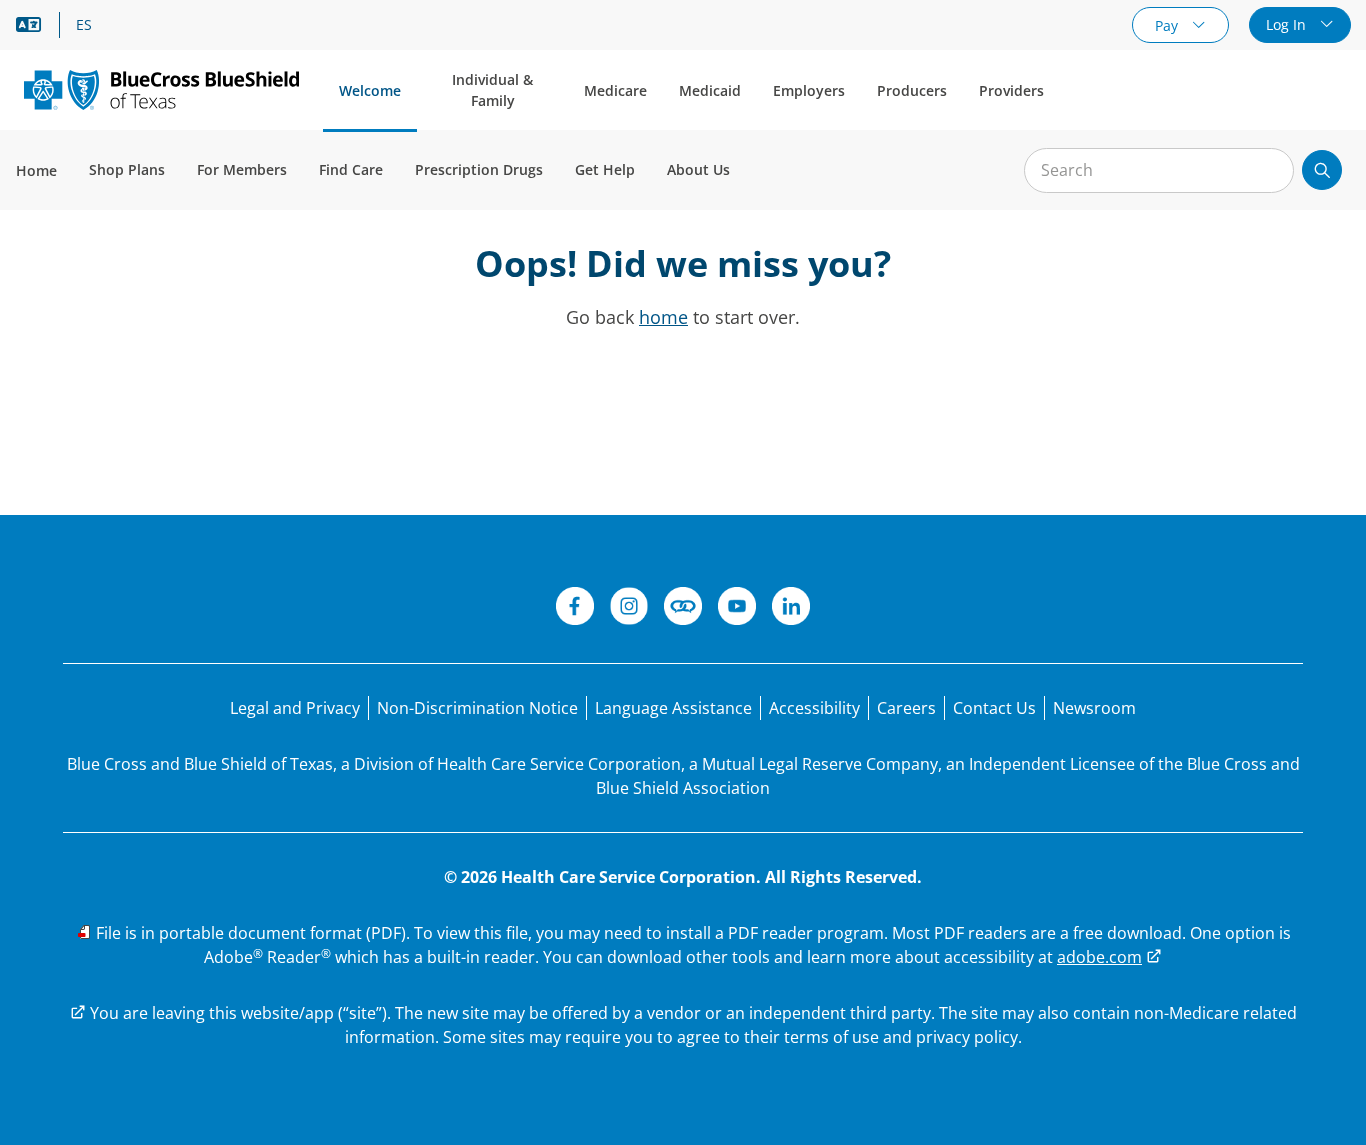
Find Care (351, 169)
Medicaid (710, 90)
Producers (912, 90)
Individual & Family (492, 90)
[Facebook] (575, 609)
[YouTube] (737, 609)
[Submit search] (1322, 170)
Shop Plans (127, 169)
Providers (1011, 90)
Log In (1288, 24)
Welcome (370, 90)
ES (84, 25)
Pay (1168, 25)
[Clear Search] (1268, 171)
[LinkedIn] (791, 609)
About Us (698, 169)
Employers (809, 90)
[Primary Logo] (161, 89)
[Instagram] (629, 609)
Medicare (615, 90)
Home (36, 170)
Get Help (605, 169)
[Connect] (683, 609)
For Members (242, 169)
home (663, 317)
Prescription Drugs (479, 169)
